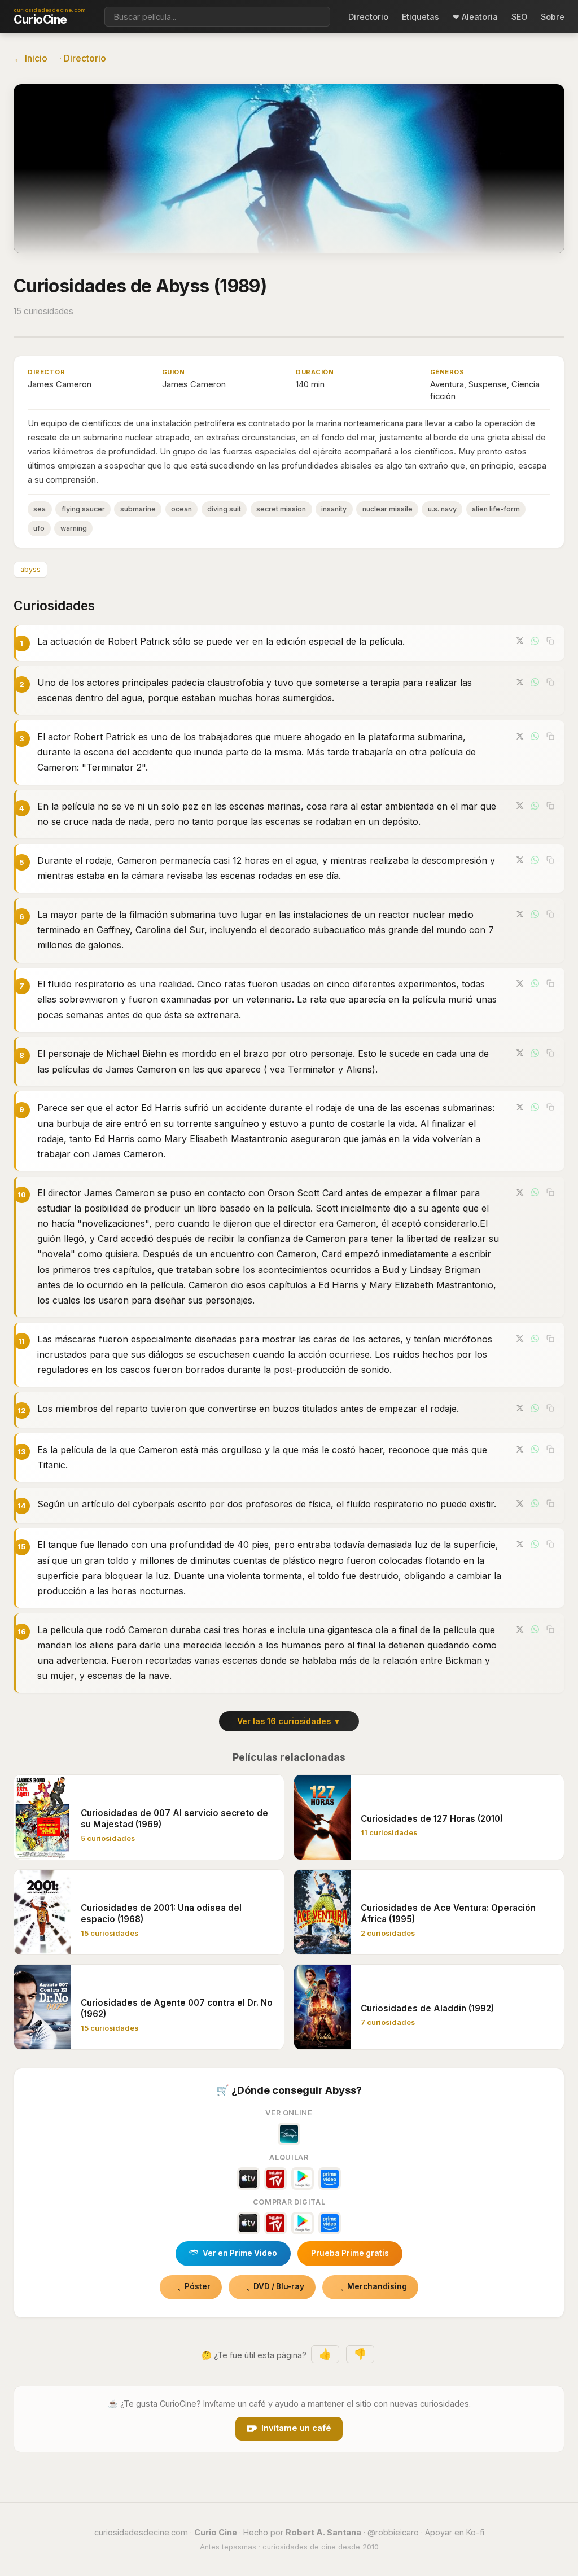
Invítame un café (296, 2428)
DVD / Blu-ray (279, 2286)
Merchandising (377, 2286)
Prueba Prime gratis (350, 2253)
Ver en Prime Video (240, 2253)
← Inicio (30, 58)
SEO (519, 17)
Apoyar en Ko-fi (455, 2532)
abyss (30, 569)
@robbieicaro (393, 2532)
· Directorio (83, 58)
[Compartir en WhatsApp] (535, 641)
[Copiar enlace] (550, 641)
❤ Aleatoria (475, 17)
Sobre (553, 17)
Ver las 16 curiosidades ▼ (289, 1721)
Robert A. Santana (323, 2532)
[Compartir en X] (520, 641)
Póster (198, 2286)
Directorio (368, 17)
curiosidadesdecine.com (141, 2532)
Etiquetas (421, 17)
